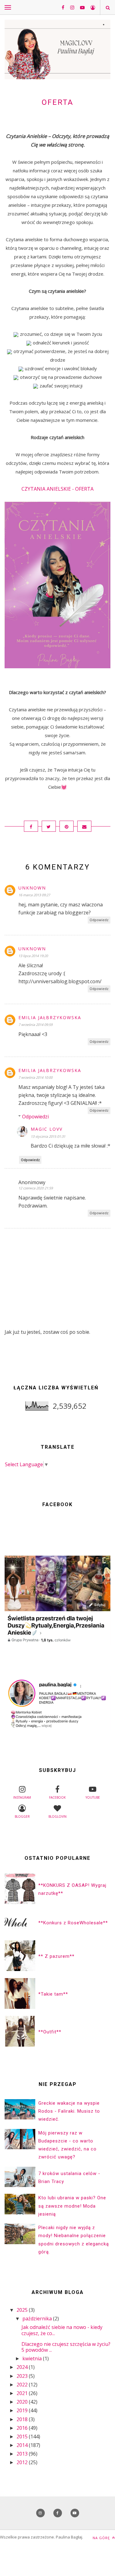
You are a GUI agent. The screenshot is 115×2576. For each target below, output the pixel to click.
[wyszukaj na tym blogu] (107, 8)
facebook (57, 1797)
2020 (23, 2402)
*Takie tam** (53, 1994)
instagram (22, 1797)
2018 (23, 2419)
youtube (93, 1797)
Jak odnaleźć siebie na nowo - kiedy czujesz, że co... (62, 2330)
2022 (23, 2385)
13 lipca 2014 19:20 (33, 956)
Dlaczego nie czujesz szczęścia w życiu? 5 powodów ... (66, 2347)
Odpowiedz (99, 920)
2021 (23, 2393)
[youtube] (80, 7)
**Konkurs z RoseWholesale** (73, 1923)
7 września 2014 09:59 (35, 1025)
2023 (23, 2376)
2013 (23, 2454)
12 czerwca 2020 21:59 (36, 1188)
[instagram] (70, 7)
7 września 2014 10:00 (35, 1077)
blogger (22, 1816)
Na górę (102, 2538)
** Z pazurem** (56, 1956)
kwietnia (33, 2358)
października (38, 2319)
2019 (23, 2410)
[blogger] (90, 7)
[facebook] (61, 7)
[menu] (8, 7)
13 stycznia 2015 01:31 (48, 1136)
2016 (23, 2428)
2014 (23, 2445)
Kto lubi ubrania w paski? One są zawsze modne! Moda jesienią (72, 2206)
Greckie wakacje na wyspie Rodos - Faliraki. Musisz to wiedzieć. (69, 2111)
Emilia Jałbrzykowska (50, 1017)
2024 (23, 2367)
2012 (23, 2462)
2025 (23, 2310)
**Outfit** (50, 2032)
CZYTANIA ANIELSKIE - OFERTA (57, 489)
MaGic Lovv (47, 1129)
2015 (23, 2437)
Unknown (32, 888)
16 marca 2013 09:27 (34, 895)
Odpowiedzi (35, 1117)
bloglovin (57, 1816)
